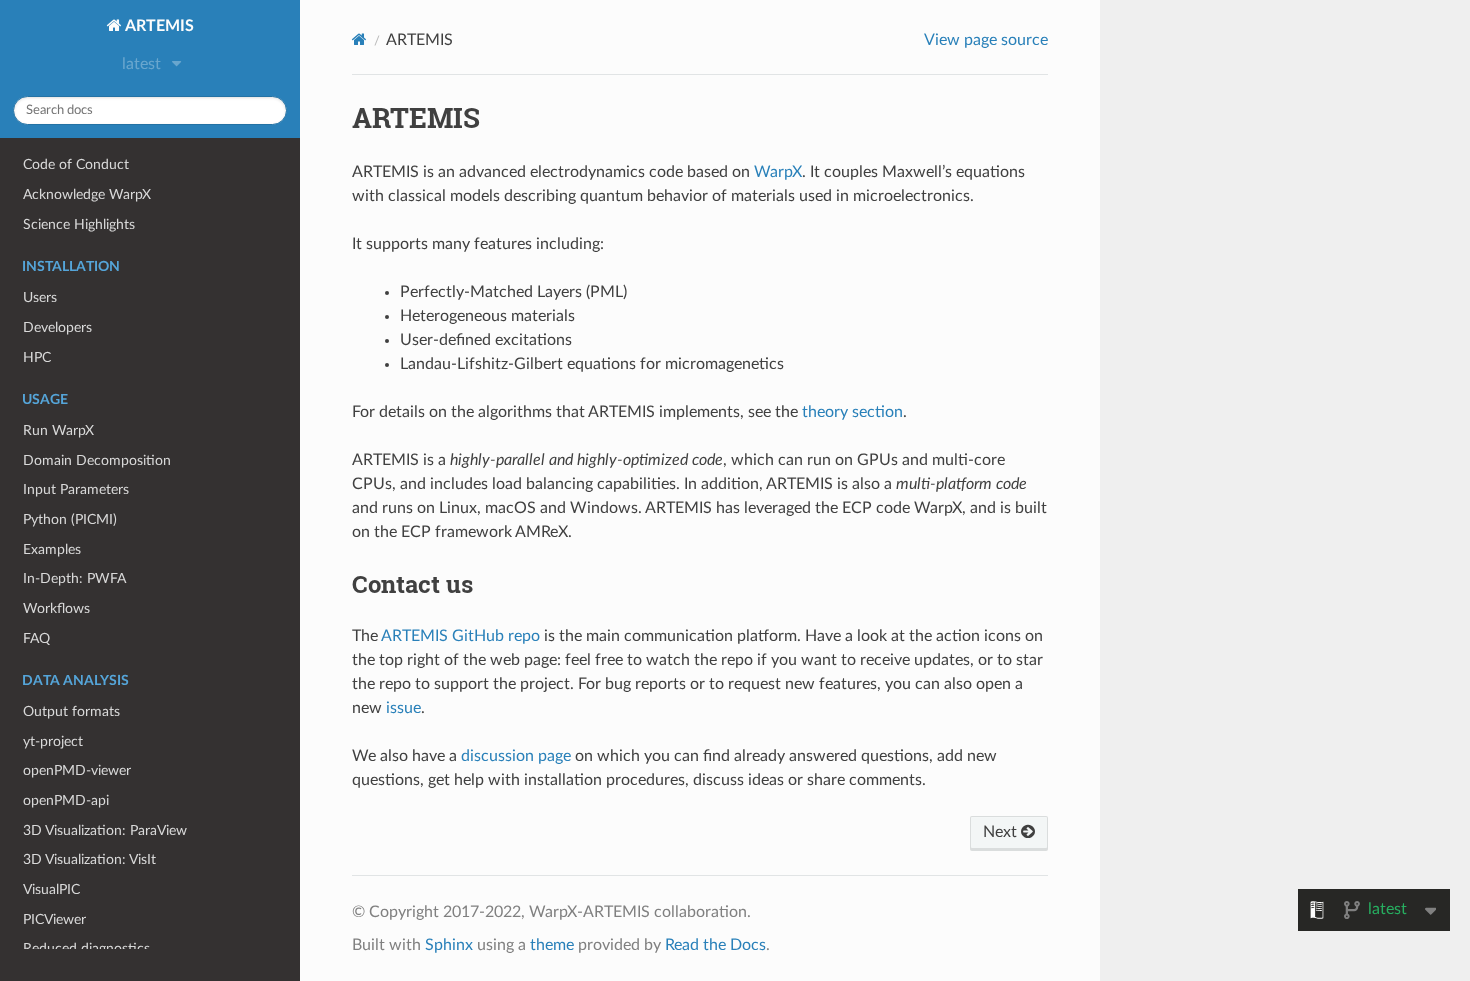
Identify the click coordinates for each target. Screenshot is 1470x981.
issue (403, 708)
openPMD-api (66, 800)
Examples (52, 549)
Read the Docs (715, 945)
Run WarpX (58, 430)
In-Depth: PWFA (74, 578)
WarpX (778, 172)
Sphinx (449, 945)
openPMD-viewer (77, 770)
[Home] (359, 39)
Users (40, 297)
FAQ (36, 638)
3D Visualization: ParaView (105, 830)
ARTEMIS (158, 26)
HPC (37, 357)
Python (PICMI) (70, 519)
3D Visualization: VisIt (89, 859)
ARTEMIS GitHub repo (460, 636)
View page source (986, 40)
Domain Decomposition (97, 460)
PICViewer (54, 919)
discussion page (516, 756)
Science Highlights (79, 224)
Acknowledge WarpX (87, 194)
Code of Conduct (76, 164)
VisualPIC (51, 889)
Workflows (56, 608)
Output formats (71, 711)
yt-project (53, 741)
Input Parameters (76, 489)
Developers (57, 327)
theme (552, 945)
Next (1002, 832)
